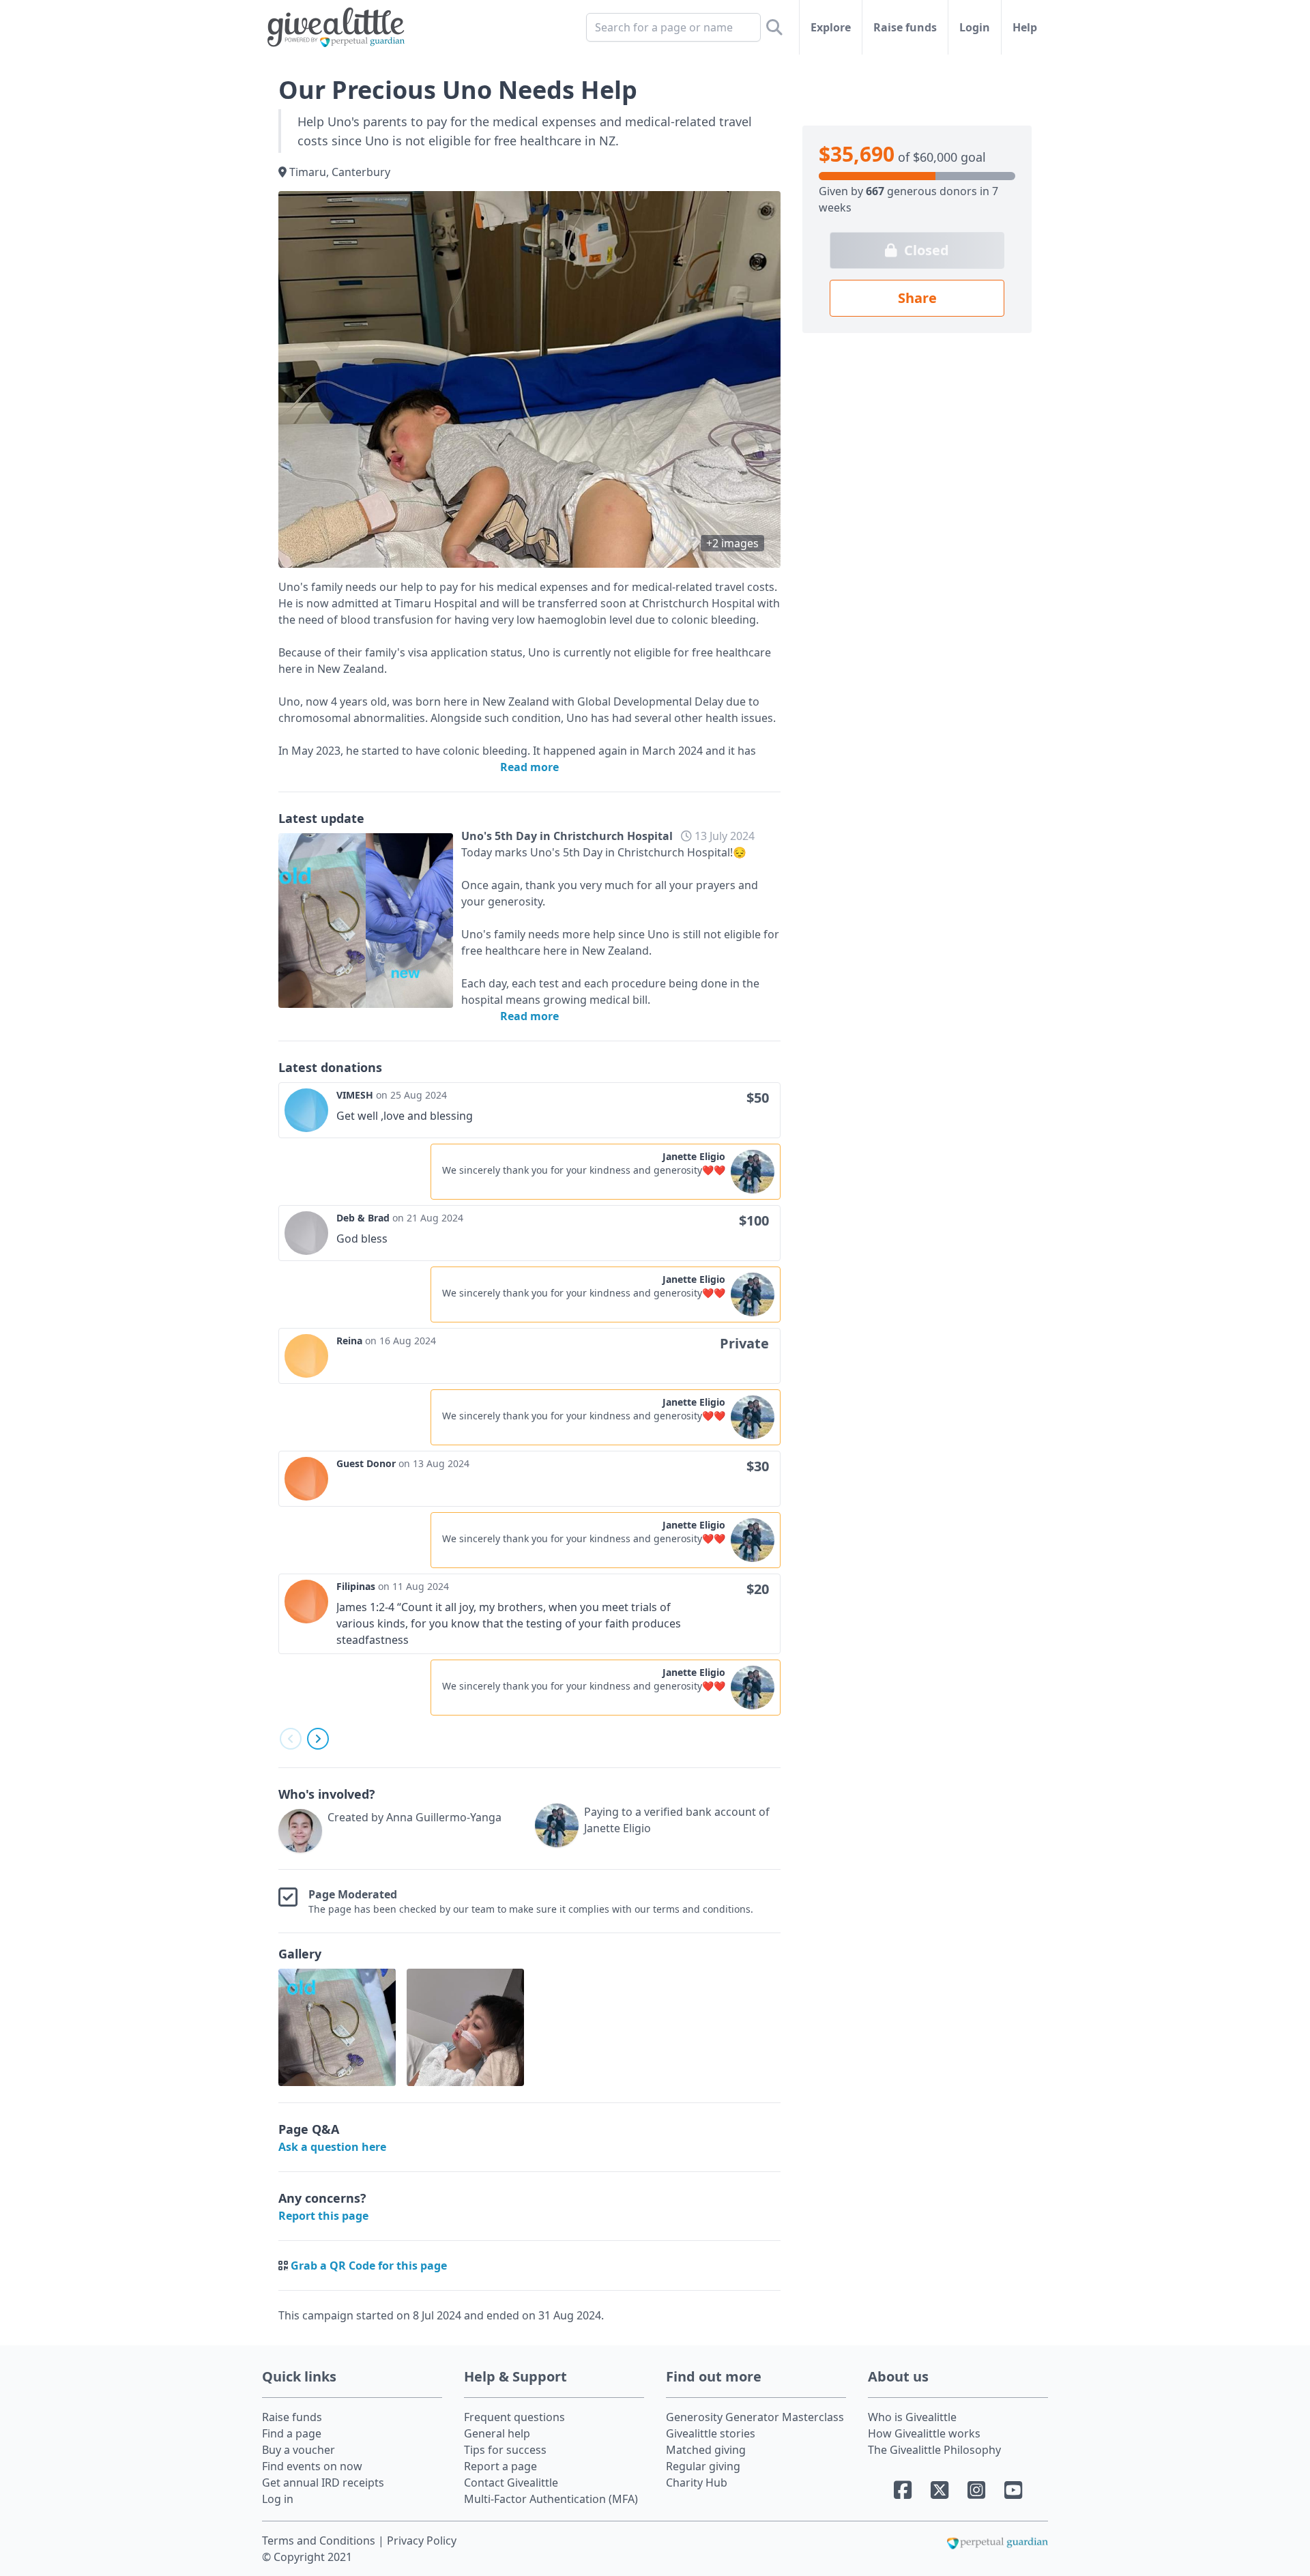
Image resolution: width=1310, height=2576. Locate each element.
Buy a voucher (299, 2450)
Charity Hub (697, 2483)
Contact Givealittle (511, 2483)
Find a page (292, 2433)
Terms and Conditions (320, 2541)
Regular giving (703, 2466)
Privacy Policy (422, 2541)
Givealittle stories (711, 2433)
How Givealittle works (924, 2433)
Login (975, 27)
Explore (831, 27)
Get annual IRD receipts (323, 2483)
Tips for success (505, 2450)
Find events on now (312, 2466)
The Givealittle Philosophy (934, 2450)
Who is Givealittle (912, 2417)
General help (497, 2433)
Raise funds (905, 27)
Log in (278, 2499)
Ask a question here (332, 2147)
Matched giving (706, 2450)
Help (1025, 27)
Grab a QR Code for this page (369, 2266)
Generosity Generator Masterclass (755, 2417)
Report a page (500, 2466)
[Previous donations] (291, 1739)
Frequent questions (514, 2417)
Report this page (323, 2216)
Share (917, 298)
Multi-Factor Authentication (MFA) (551, 2499)
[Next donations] (318, 1739)
